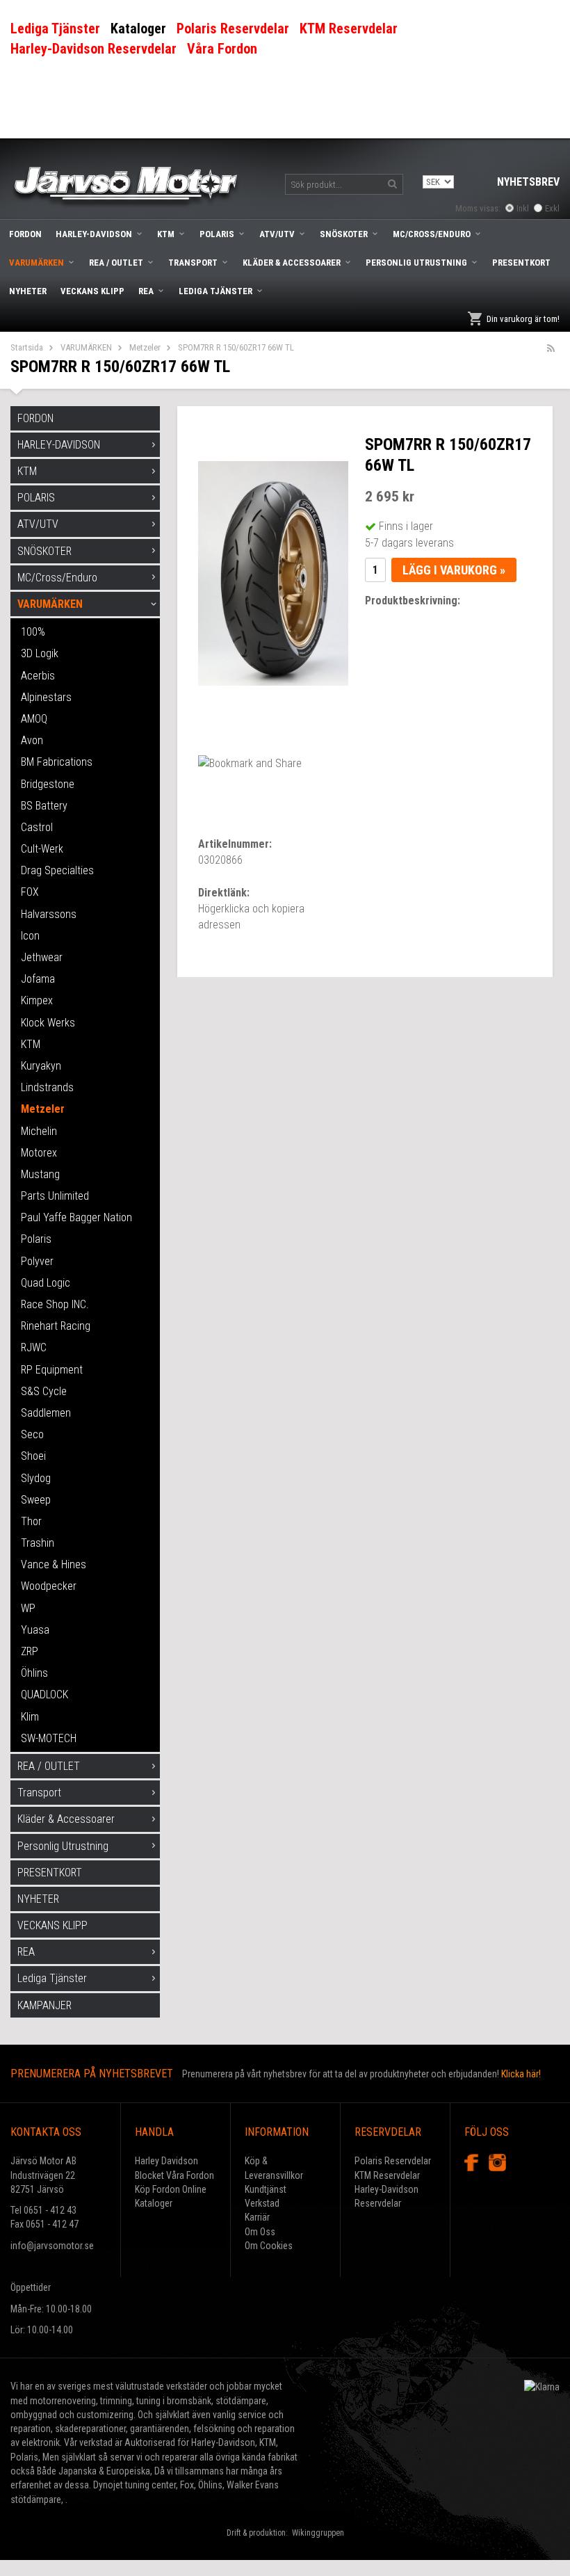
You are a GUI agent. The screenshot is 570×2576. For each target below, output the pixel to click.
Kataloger (154, 2203)
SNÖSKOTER (344, 234)
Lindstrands (47, 1087)
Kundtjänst (266, 2189)
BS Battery (44, 806)
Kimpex (37, 1000)
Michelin (39, 1131)
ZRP (30, 1651)
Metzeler (145, 347)
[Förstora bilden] (273, 573)
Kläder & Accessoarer (292, 263)
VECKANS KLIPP (92, 291)
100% (33, 632)
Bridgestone (48, 784)
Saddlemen (46, 1413)
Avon (32, 740)
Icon (30, 936)
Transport (193, 263)
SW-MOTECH (49, 1738)
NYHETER (28, 291)
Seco (32, 1434)
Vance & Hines (54, 1564)
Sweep (36, 1500)
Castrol (37, 827)
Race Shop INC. (55, 1304)
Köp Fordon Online (171, 2189)
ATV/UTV (277, 234)
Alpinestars (46, 697)
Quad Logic (46, 1283)
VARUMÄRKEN (36, 263)
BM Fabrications (57, 762)
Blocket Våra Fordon (174, 2175)
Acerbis (38, 676)
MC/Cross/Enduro (432, 234)
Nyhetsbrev (528, 182)
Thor (31, 1521)
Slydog (36, 1478)
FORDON (25, 234)
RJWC (34, 1347)
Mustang (40, 1174)
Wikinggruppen (318, 2533)
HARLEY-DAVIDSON (94, 234)
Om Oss (260, 2232)
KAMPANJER (44, 2005)
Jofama (38, 979)
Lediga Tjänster (215, 291)
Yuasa (35, 1630)
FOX (30, 892)
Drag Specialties (57, 870)
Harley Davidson (166, 2161)
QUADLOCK (44, 1694)
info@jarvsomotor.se (52, 2246)
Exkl (552, 208)
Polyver (37, 1261)
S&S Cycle (44, 1391)
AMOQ (34, 719)
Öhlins (34, 1673)
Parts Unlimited (55, 1196)
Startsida (27, 347)
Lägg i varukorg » (454, 570)
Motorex (39, 1153)
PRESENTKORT (521, 263)
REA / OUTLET (116, 263)
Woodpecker (49, 1586)
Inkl (523, 208)
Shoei (33, 1456)
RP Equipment (52, 1370)
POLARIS (217, 234)
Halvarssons (49, 914)
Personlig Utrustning (416, 263)
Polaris (36, 1239)
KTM (166, 234)
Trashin (38, 1543)
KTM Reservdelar (387, 2175)
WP (28, 1608)
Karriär (257, 2217)
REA (146, 291)
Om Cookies (269, 2246)
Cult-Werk (42, 849)
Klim (30, 1717)
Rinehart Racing (56, 1326)
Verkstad (262, 2203)
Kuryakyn (41, 1066)
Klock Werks (48, 1023)
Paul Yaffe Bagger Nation (76, 1217)
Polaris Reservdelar (393, 2161)
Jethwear (42, 957)
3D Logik (40, 653)
